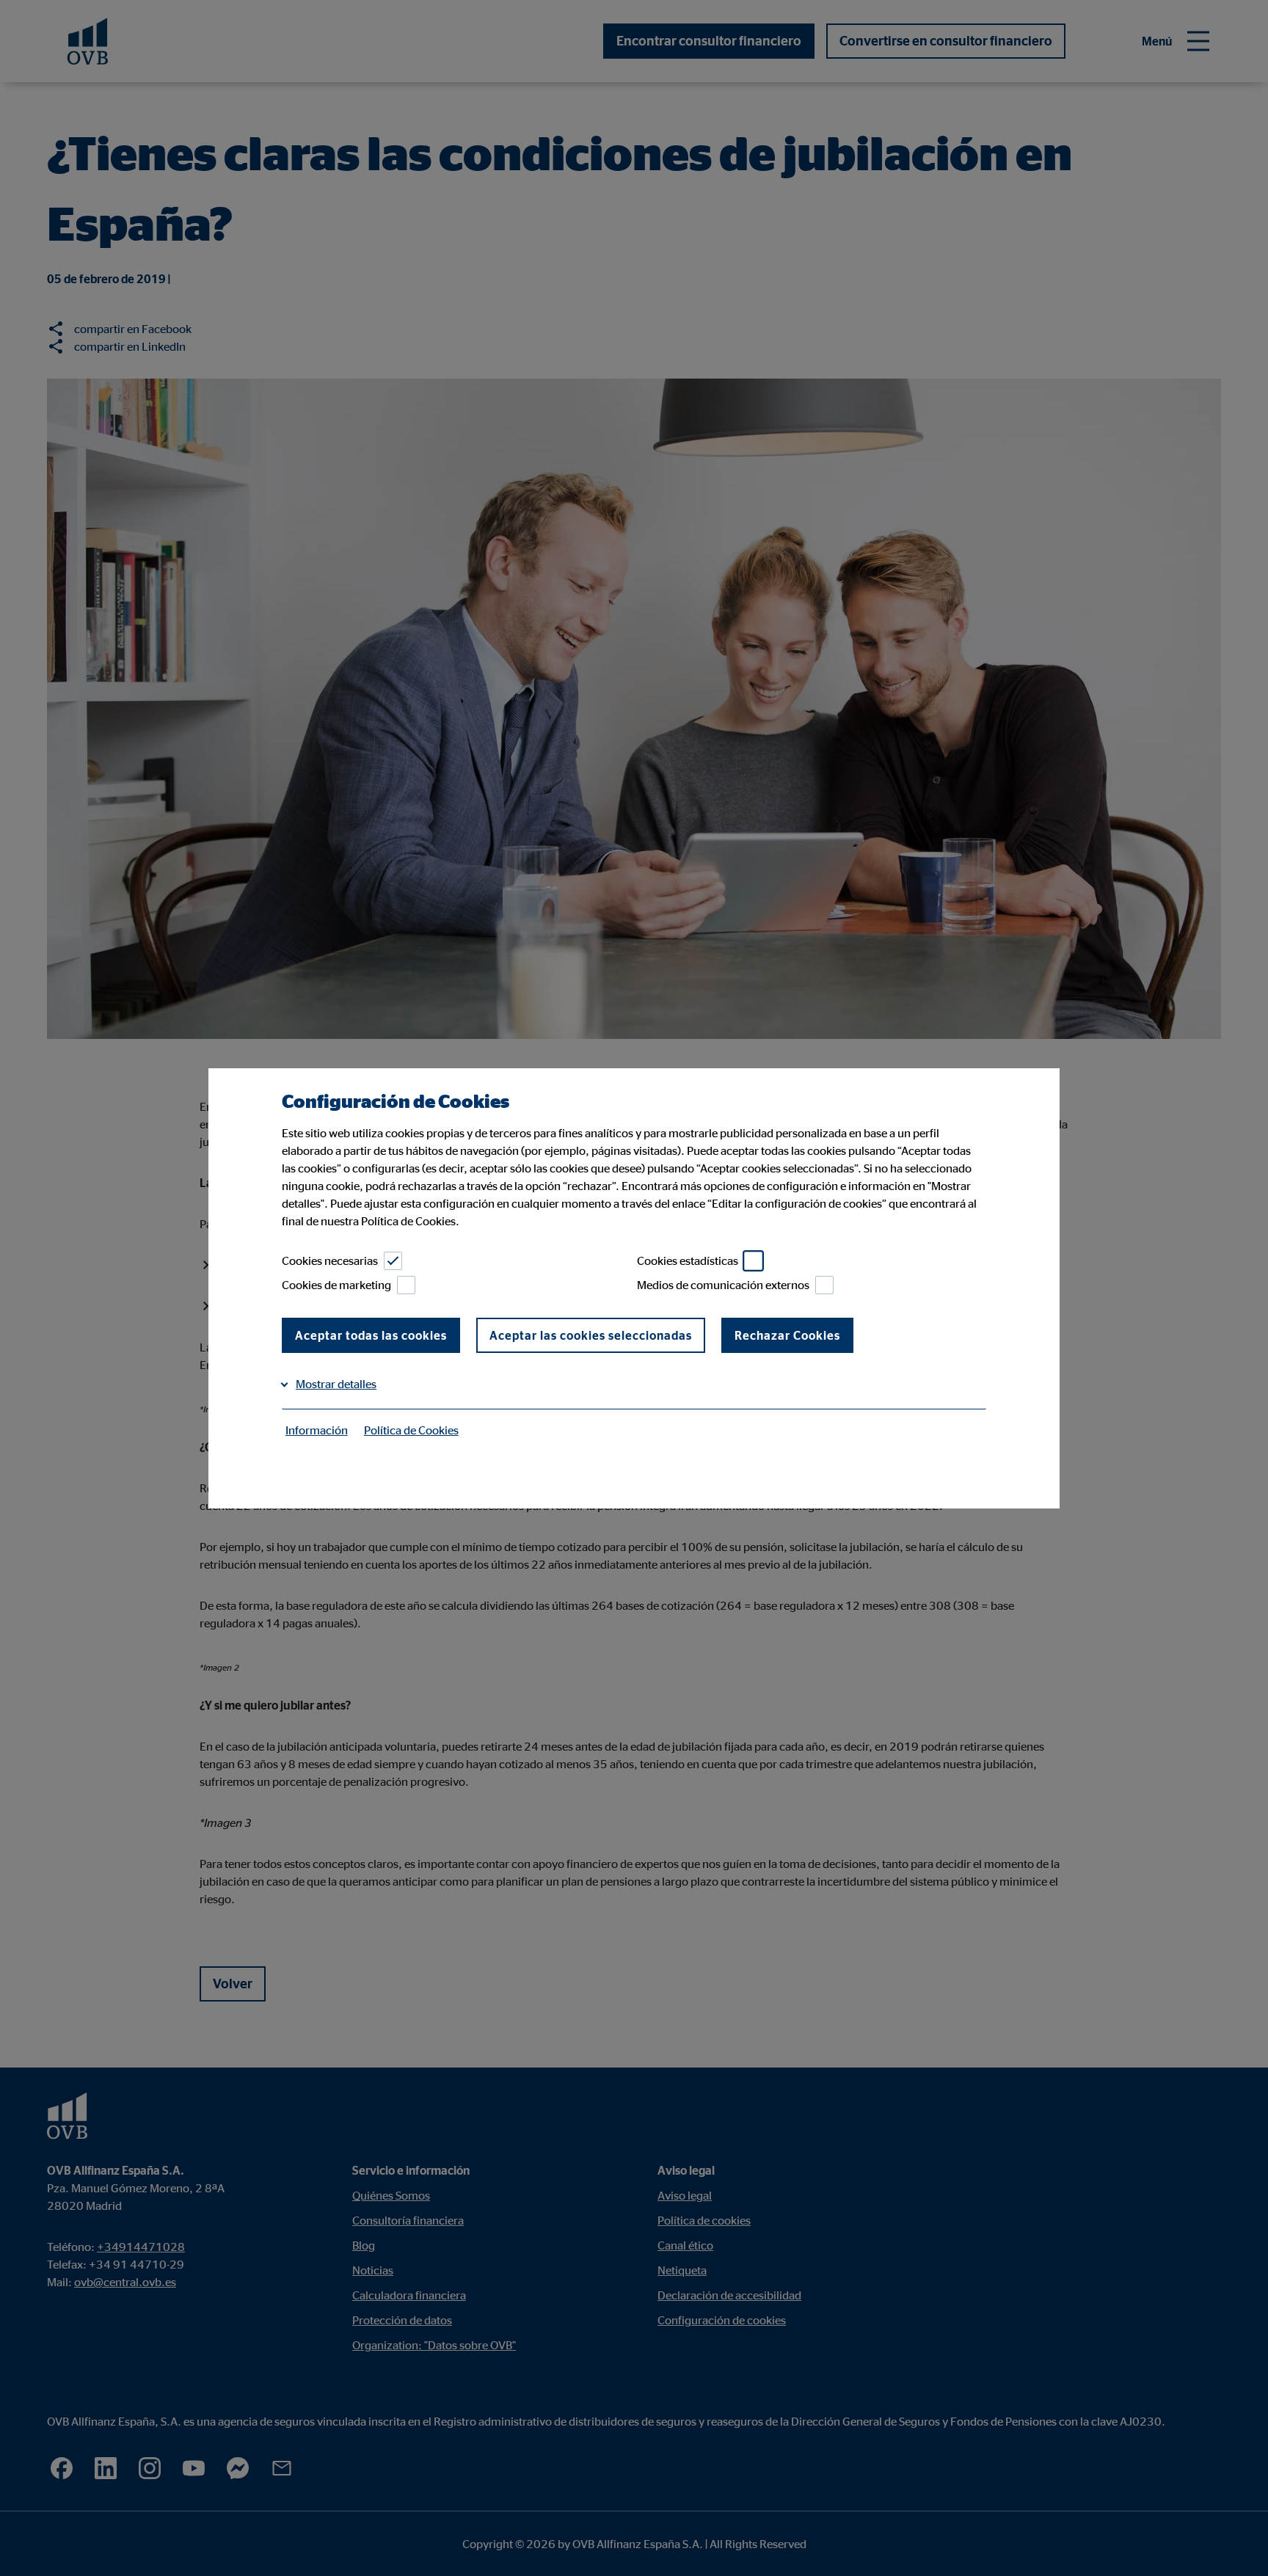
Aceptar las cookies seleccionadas (591, 1335)
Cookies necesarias (330, 1260)
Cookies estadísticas (688, 1260)
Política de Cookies (411, 1430)
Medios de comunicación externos (723, 1285)
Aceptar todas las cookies (371, 1335)
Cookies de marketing (336, 1285)
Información (317, 1430)
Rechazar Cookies (787, 1335)
